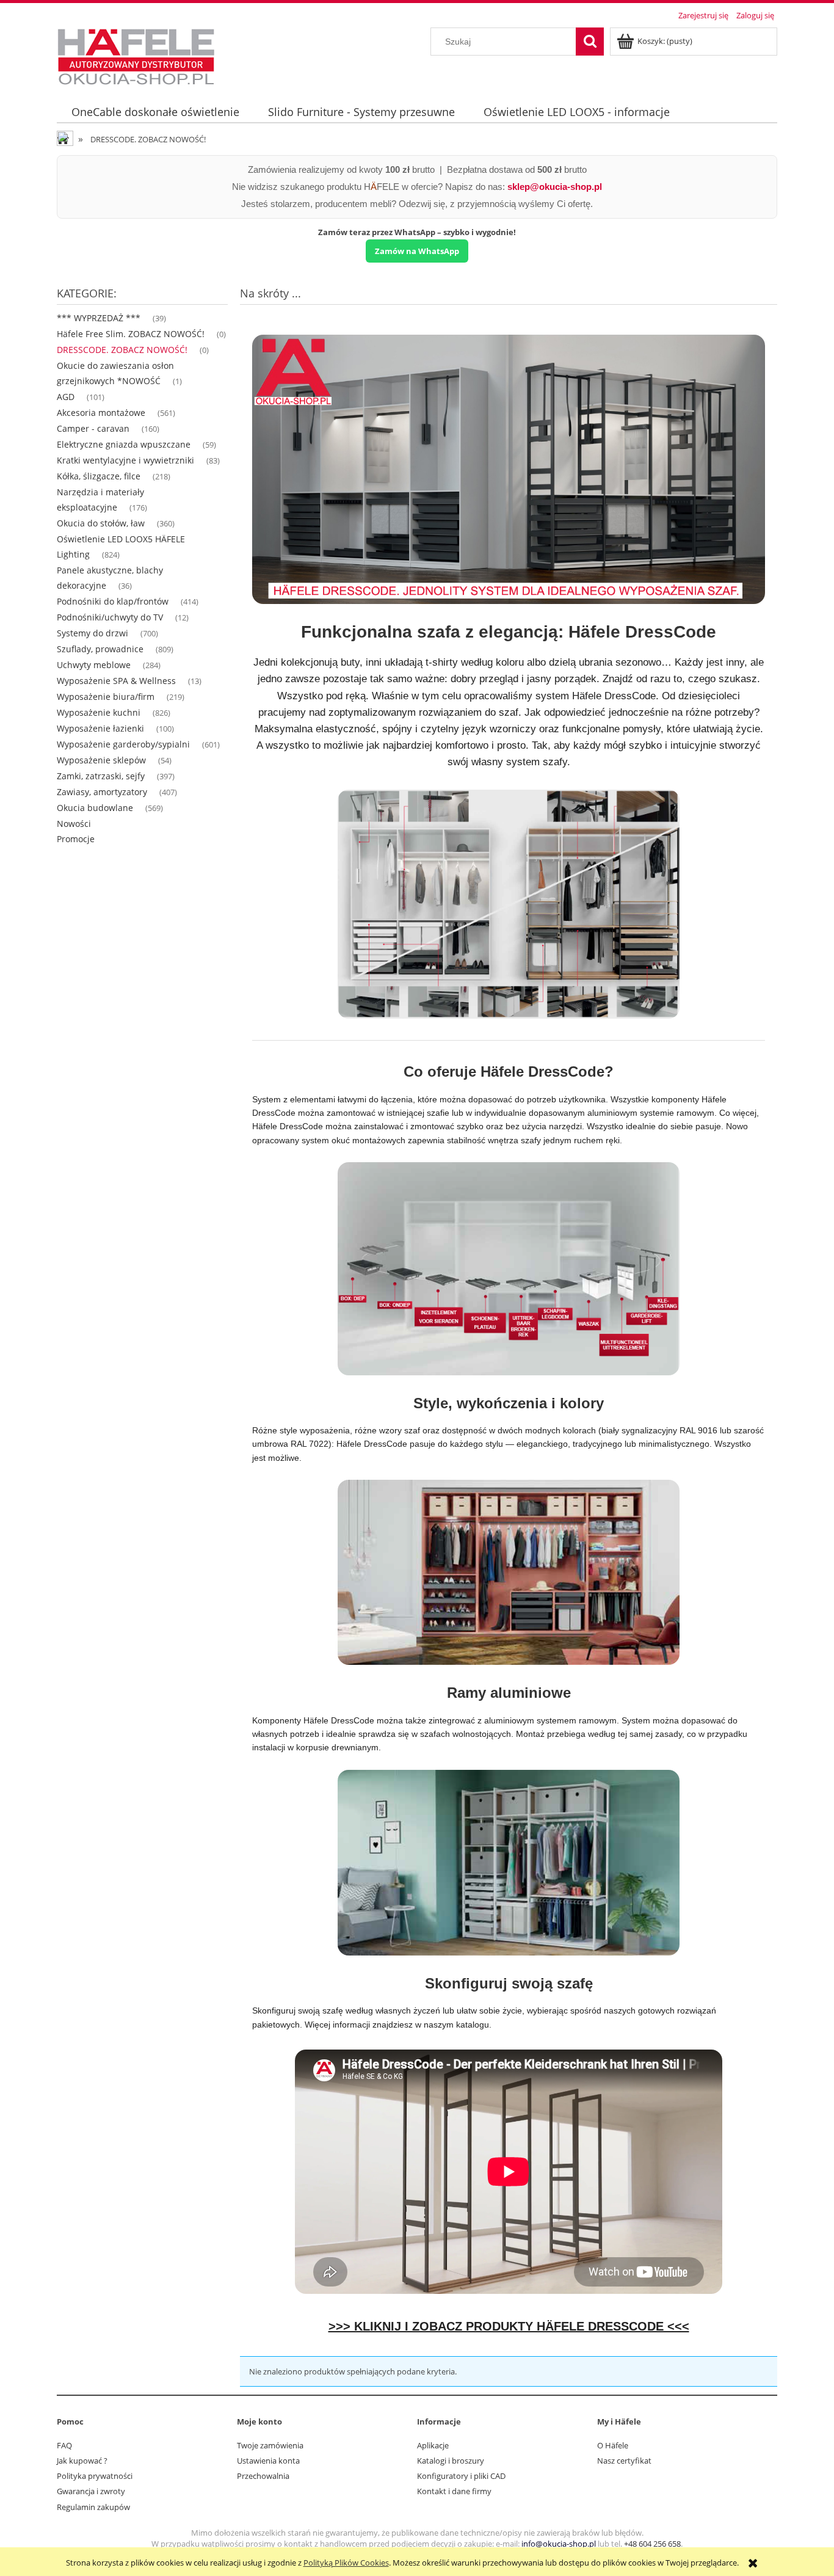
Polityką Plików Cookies (346, 2563)
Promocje (76, 839)
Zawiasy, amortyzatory (102, 792)
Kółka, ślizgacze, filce (99, 476)
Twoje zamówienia (270, 2445)
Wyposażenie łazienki (100, 728)
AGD (66, 397)
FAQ (64, 2445)
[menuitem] (155, 112)
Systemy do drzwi (92, 633)
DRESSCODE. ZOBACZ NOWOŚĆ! (122, 350)
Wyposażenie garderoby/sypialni (123, 744)
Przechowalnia (263, 2476)
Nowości (74, 824)
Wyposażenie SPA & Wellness (116, 681)
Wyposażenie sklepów (101, 760)
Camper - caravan (93, 428)
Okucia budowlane (95, 808)
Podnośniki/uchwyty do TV (110, 617)
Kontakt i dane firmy (454, 2491)
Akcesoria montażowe (101, 413)
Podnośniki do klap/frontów (113, 601)
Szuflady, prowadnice (100, 649)
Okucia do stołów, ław (101, 523)
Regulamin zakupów (93, 2507)
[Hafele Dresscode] (509, 469)
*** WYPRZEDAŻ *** (99, 318)
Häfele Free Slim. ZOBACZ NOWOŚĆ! (131, 334)
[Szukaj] (590, 42)
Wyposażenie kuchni (99, 712)
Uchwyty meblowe (94, 665)
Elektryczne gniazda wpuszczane (124, 444)
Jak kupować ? (82, 2461)
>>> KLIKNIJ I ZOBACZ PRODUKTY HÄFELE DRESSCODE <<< (509, 2326)
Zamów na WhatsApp (417, 251)
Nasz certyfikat (624, 2461)
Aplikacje (433, 2445)
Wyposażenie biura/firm (106, 697)
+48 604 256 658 (652, 2544)
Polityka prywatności (95, 2476)
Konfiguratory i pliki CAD (461, 2476)
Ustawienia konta (268, 2461)
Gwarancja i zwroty (91, 2491)
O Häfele (613, 2445)
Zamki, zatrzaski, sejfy (101, 776)
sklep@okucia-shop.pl (555, 187)
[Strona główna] (136, 55)
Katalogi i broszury (451, 2461)
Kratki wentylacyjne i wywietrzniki (125, 460)
